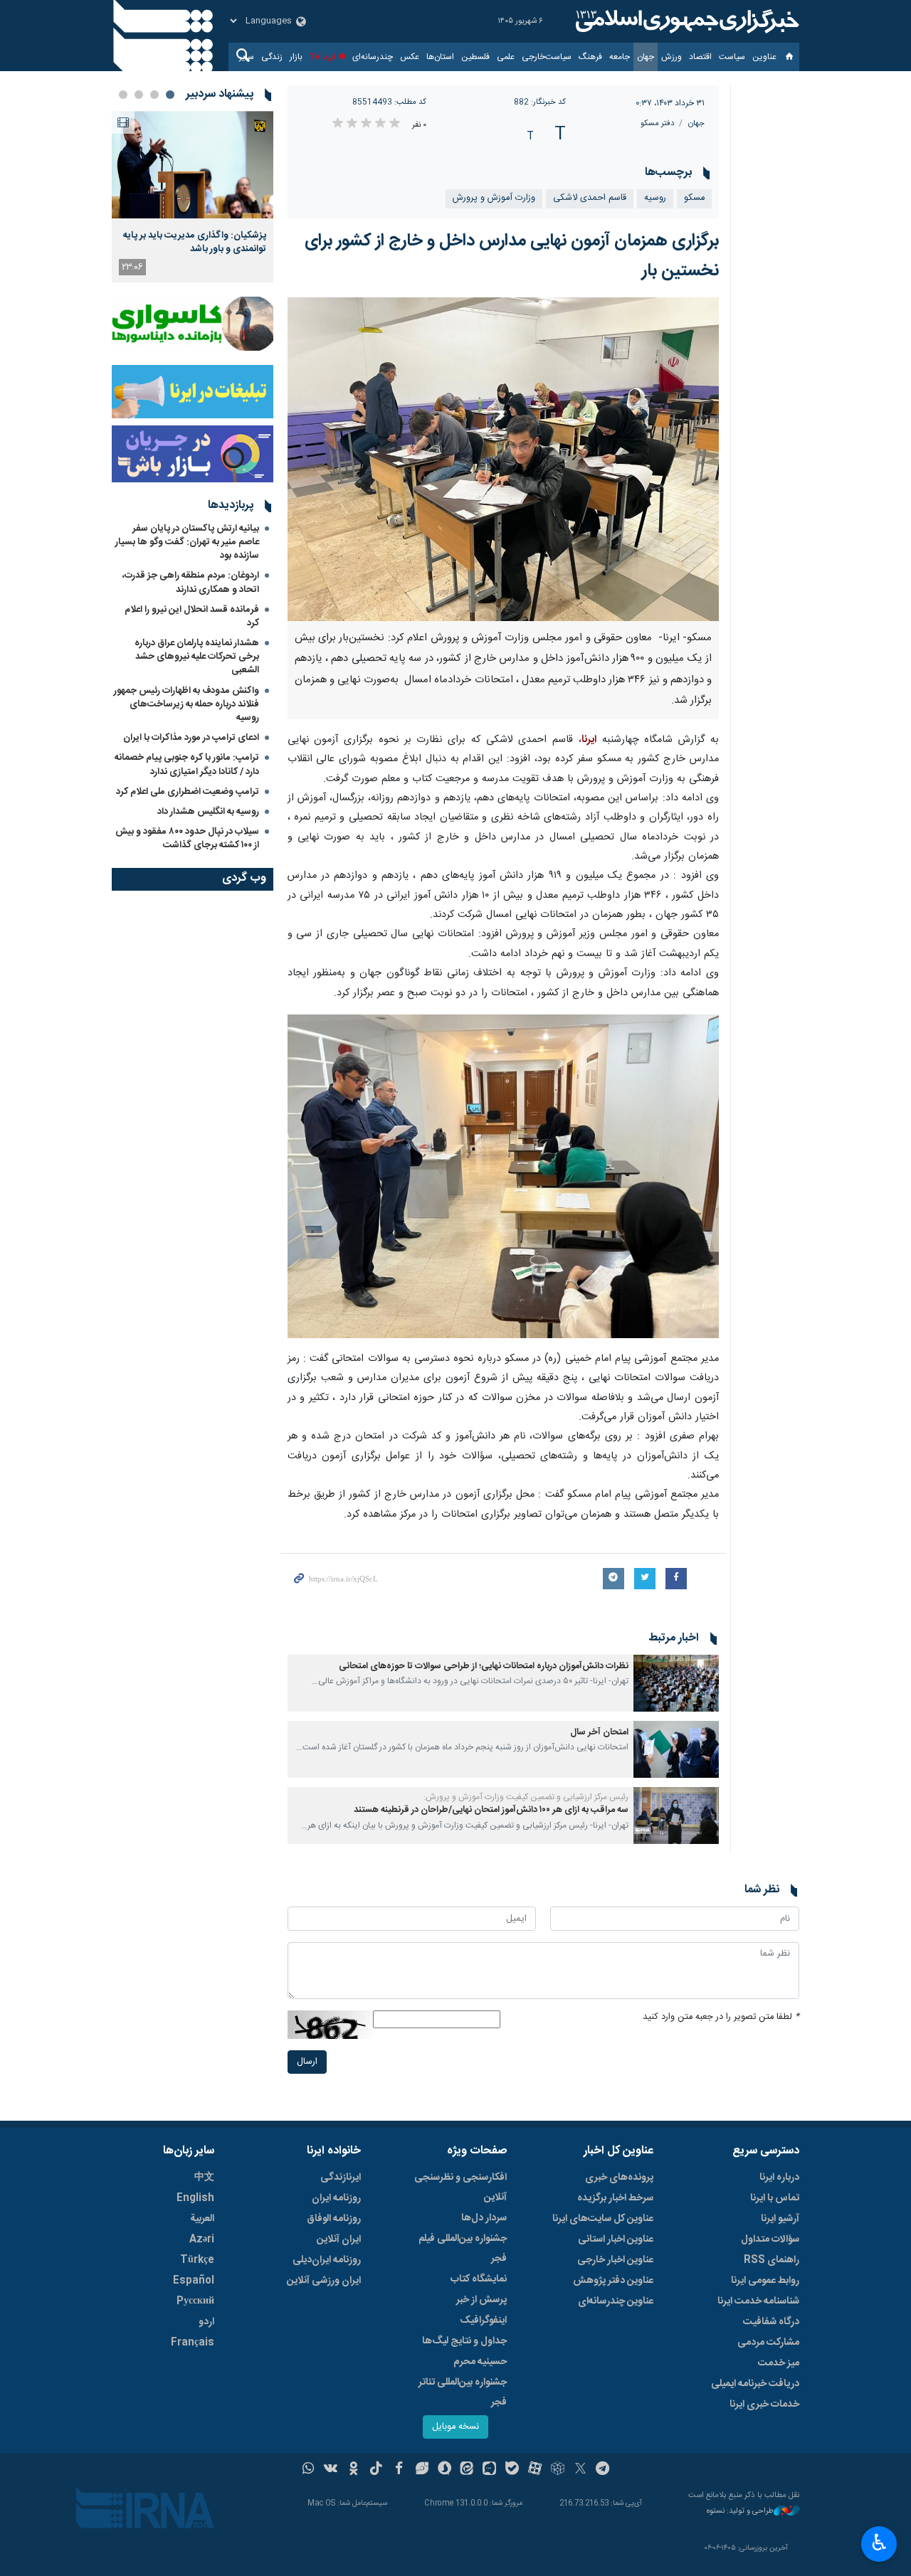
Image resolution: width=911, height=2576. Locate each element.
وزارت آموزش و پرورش (494, 198)
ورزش (672, 57)
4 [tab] (123, 95)
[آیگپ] (489, 2470)
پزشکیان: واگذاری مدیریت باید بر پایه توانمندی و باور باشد (195, 242)
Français (193, 2343)
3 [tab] (139, 95)
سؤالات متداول (770, 2240)
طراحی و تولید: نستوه (740, 2512)
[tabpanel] (193, 197)
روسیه (655, 198)
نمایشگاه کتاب (479, 2279)
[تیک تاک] (376, 2470)
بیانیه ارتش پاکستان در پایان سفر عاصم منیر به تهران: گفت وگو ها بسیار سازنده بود (187, 542)
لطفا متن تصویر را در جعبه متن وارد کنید (721, 2017)
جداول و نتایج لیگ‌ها (464, 2341)
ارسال (307, 2062)
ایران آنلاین (339, 2240)
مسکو (694, 198)
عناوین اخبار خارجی (615, 2260)
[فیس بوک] (399, 2470)
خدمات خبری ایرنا (764, 2405)
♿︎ (879, 2543)
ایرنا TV (323, 57)
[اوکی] (353, 2470)
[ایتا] (467, 2470)
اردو (206, 2322)
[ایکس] (580, 2470)
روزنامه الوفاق (334, 2219)
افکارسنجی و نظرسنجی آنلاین (460, 2188)
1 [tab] (170, 95)
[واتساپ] (309, 2470)
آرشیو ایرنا (780, 2219)
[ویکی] (331, 2470)
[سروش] (444, 2470)
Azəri (202, 2240)
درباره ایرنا (779, 2178)
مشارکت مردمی (768, 2343)
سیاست (732, 57)
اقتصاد (700, 57)
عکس (410, 57)
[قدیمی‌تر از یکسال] (676, 1683)
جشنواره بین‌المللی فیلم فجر (463, 2249)
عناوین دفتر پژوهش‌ (613, 2281)
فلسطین (475, 57)
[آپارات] (535, 2470)
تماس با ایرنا (775, 2198)
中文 (204, 2178)
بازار (296, 57)
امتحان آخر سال (599, 1733)
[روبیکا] (558, 2470)
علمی (506, 57)
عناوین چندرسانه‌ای (616, 2301)
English (195, 2198)
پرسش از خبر (481, 2300)
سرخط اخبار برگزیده (615, 2198)
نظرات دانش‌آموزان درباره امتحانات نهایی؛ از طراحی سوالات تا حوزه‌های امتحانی (484, 1666)
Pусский (195, 2301)
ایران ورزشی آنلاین (324, 2281)
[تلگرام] (603, 2470)
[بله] (512, 2470)
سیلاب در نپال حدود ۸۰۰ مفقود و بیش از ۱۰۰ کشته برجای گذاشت (187, 838)
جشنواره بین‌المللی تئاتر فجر (463, 2392)
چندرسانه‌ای (373, 57)
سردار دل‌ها (484, 2218)
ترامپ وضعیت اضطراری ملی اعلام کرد (188, 792)
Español (194, 2281)
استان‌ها (440, 57)
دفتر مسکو (657, 123)
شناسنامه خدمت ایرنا (758, 2301)
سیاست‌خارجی (547, 57)
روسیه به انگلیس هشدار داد (208, 812)
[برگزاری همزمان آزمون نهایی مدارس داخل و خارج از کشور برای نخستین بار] (504, 459)
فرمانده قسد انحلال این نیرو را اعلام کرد (192, 616)
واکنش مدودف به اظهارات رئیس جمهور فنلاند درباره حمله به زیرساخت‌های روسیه (186, 704)
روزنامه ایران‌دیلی (327, 2260)
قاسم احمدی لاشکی (590, 198)
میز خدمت (779, 2363)
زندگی (272, 57)
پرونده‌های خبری (619, 2178)
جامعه (620, 57)
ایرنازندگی (341, 2178)
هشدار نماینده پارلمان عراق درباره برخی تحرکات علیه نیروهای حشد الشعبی (197, 657)
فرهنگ (590, 57)
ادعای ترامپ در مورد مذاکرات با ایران (191, 738)
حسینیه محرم (480, 2362)
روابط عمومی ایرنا (765, 2281)
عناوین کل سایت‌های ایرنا (603, 2219)
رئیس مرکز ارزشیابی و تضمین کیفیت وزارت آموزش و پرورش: (526, 1797)
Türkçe (197, 2260)
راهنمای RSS (772, 2260)
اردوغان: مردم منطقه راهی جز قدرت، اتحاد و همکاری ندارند (191, 582)
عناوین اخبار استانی (616, 2240)
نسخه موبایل (455, 2427)
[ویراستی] (422, 2470)
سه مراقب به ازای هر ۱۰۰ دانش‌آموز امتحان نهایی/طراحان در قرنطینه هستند (491, 1810)
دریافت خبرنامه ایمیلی (755, 2384)
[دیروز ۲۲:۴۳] (193, 165)
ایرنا (685, 21)
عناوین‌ (764, 57)
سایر (247, 57)
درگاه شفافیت (771, 2322)
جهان (646, 57)
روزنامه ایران (336, 2198)
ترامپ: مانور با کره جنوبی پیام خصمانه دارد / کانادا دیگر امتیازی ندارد (187, 764)
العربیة (202, 2219)
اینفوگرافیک (483, 2321)
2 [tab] (154, 95)
